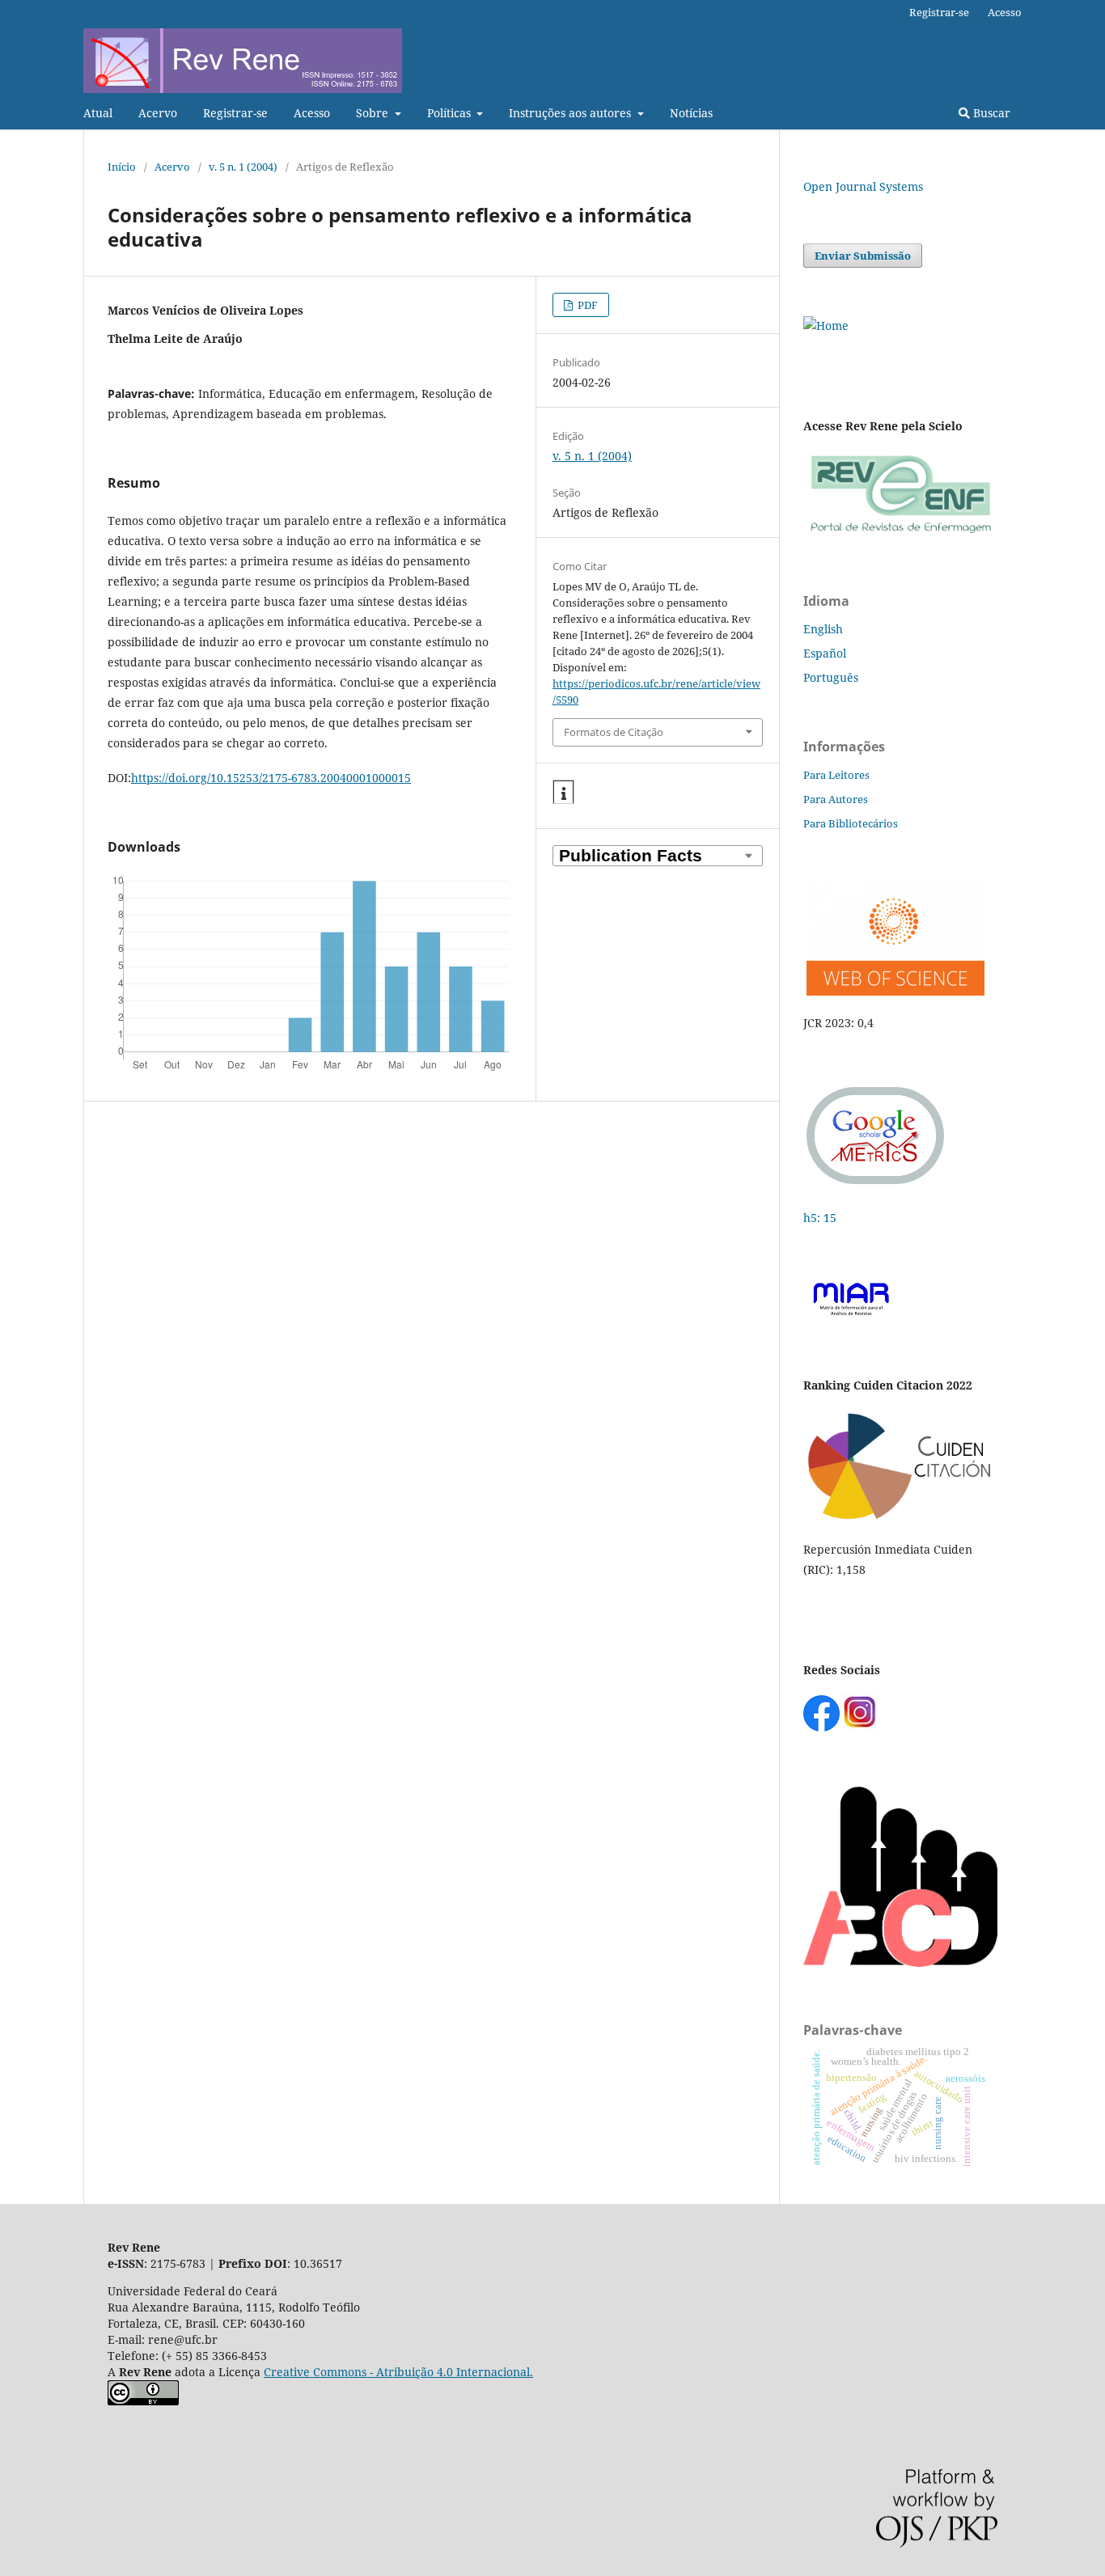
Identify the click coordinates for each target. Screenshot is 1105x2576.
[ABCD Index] (900, 1963)
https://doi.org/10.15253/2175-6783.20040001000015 (271, 778)
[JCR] (894, 991)
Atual (98, 113)
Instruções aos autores (572, 113)
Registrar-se (235, 113)
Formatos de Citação (614, 732)
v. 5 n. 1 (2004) (243, 167)
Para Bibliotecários (851, 823)
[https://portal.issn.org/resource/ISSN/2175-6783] (826, 326)
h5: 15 (821, 1218)
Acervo (158, 113)
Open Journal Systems (863, 186)
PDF (586, 305)
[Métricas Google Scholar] (876, 1186)
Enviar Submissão (863, 256)
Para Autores (836, 799)
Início (122, 167)
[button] (563, 793)
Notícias (691, 113)
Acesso (312, 113)
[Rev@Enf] (900, 533)
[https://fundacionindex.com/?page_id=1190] (900, 1518)
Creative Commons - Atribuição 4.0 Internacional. (398, 2372)
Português (831, 677)
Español (825, 653)
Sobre (374, 113)
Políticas (451, 113)
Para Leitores (836, 775)
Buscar (990, 113)
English (823, 629)
